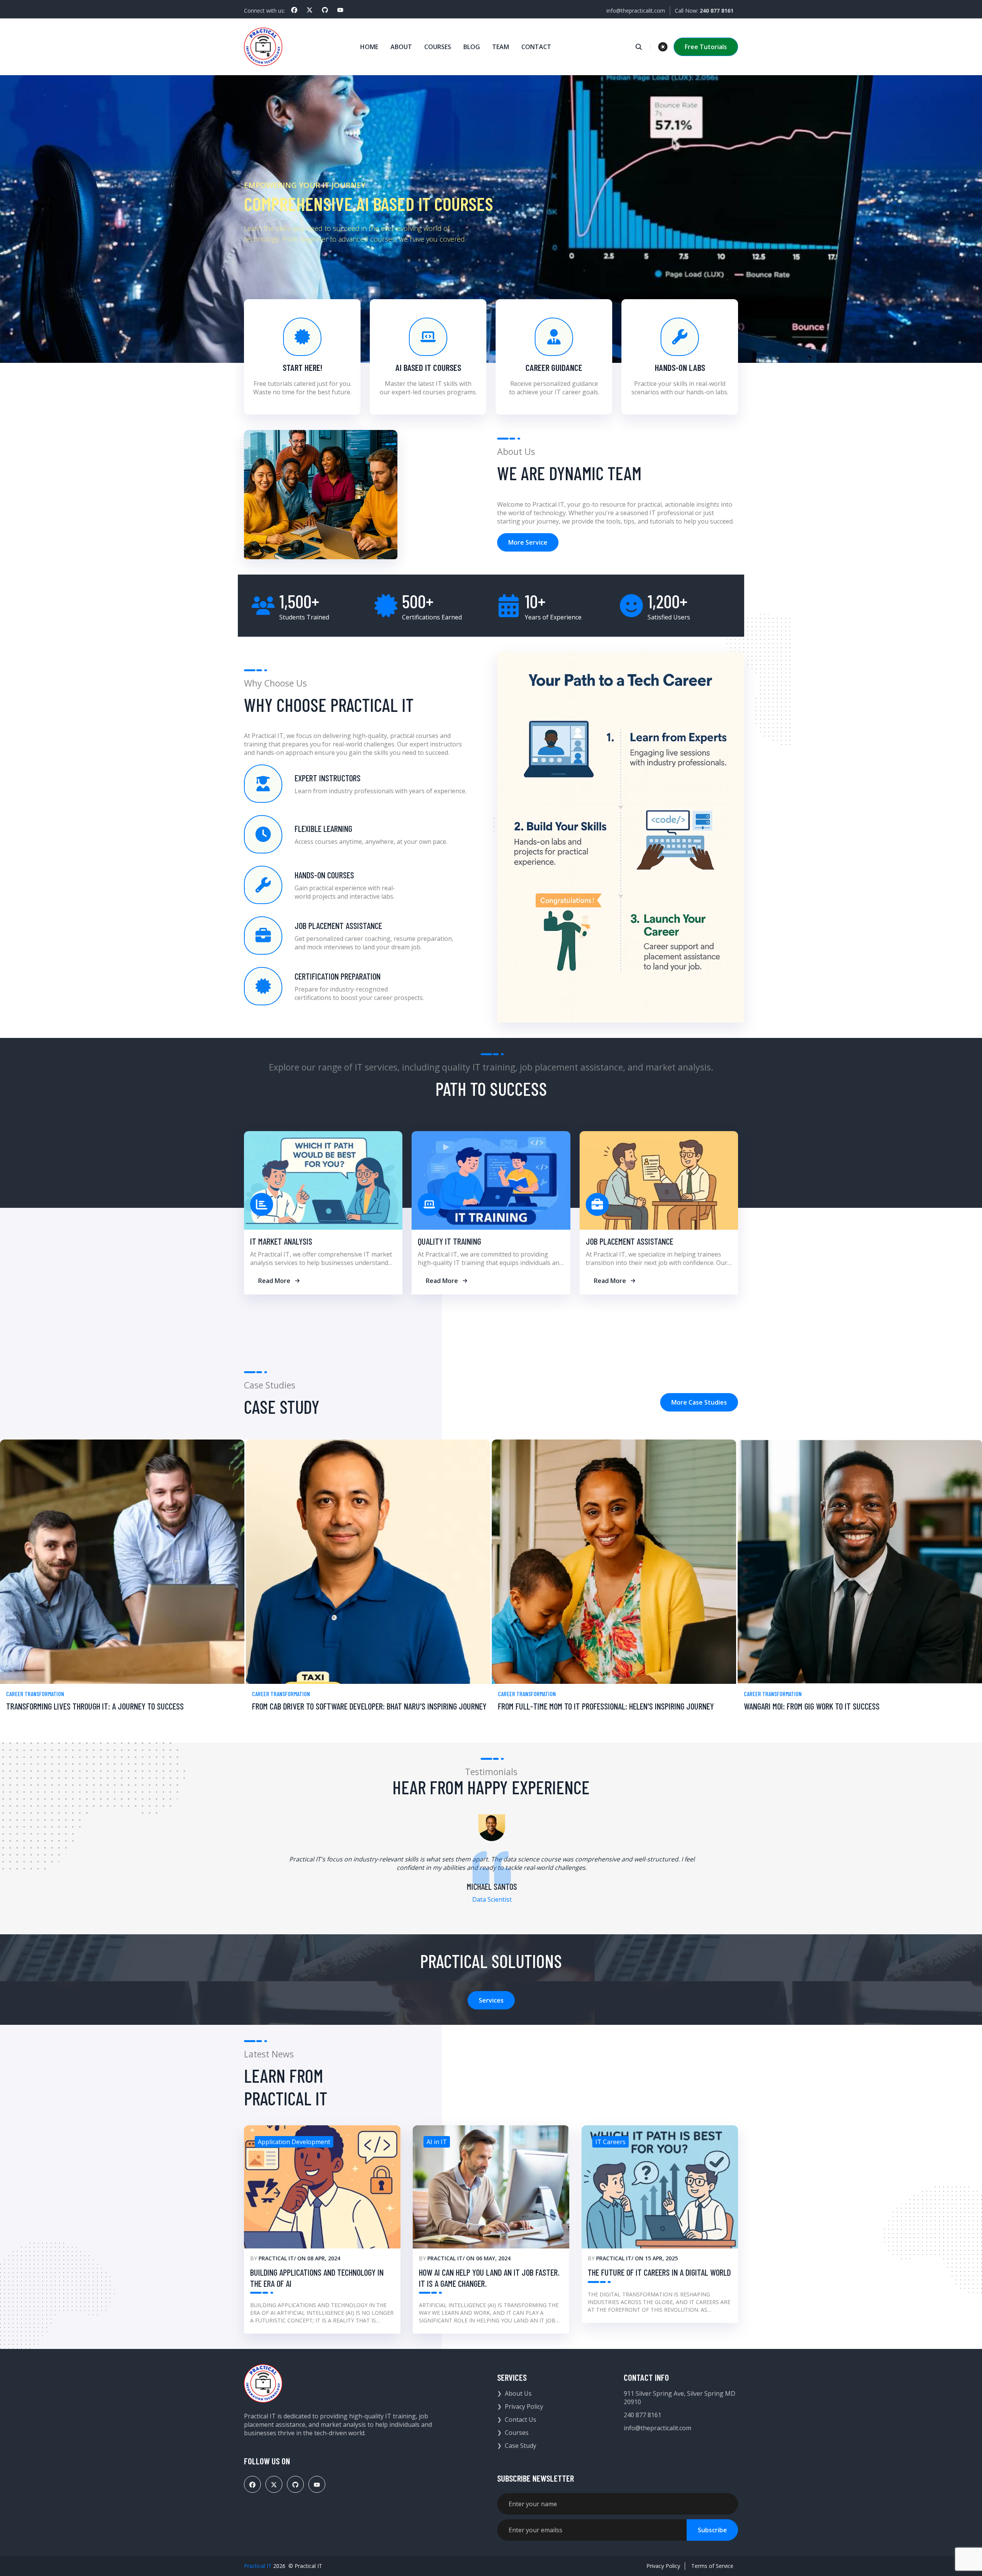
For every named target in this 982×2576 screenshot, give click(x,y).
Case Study (521, 2446)
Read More (274, 1281)
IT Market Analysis (281, 1241)
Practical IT (276, 2258)
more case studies (699, 1402)
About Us (518, 2393)
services (491, 2000)
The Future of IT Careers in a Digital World (659, 2272)
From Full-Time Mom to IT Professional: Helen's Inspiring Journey (606, 1706)
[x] (310, 10)
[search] (643, 47)
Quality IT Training (449, 1241)
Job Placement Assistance (629, 1241)
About (401, 47)
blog (472, 47)
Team (501, 47)
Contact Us (521, 2420)
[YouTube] (340, 10)
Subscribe (712, 2530)
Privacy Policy (524, 2406)
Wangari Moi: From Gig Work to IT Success (812, 1706)
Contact (536, 47)
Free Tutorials (706, 47)
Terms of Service (712, 2566)
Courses (438, 47)
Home (369, 47)
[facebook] (294, 10)
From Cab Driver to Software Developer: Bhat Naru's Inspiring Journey (369, 1706)
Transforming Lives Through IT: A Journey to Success (95, 1706)
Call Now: (704, 11)
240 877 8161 (643, 2415)
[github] (325, 10)
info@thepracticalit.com (636, 11)
